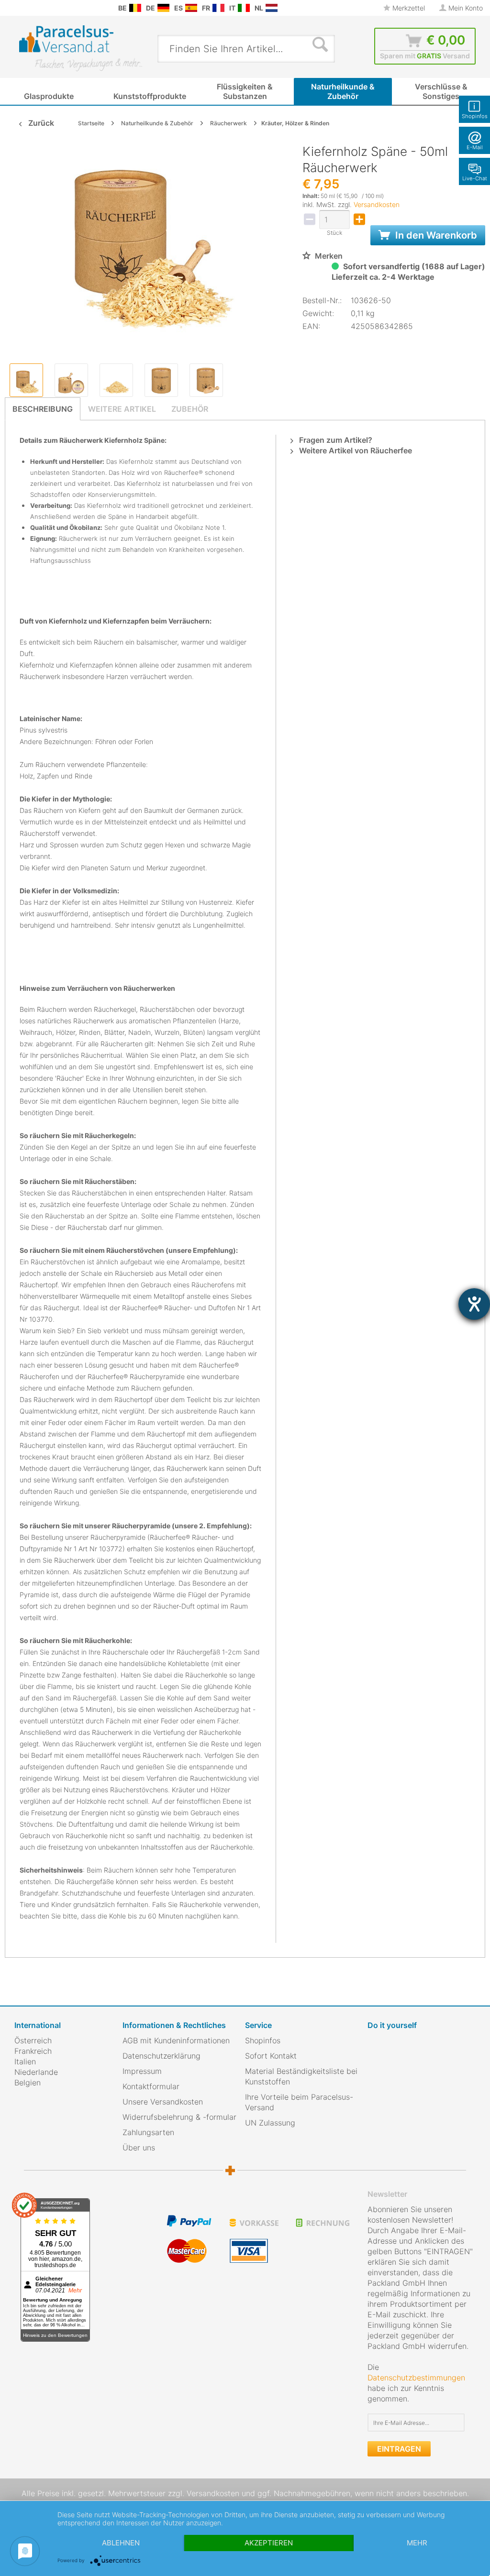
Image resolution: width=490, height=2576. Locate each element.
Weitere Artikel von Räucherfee (355, 450)
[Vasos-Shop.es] (191, 8)
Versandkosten (377, 204)
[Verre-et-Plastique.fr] (218, 8)
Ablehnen (121, 2543)
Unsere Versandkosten (163, 2102)
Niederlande (36, 2072)
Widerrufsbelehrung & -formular (179, 2117)
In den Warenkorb (435, 235)
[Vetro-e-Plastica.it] (244, 8)
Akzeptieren (269, 2543)
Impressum (142, 2071)
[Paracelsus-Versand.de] (163, 8)
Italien (25, 2061)
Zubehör (190, 409)
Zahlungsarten (148, 2132)
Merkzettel (408, 8)
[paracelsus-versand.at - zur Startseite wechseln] (81, 48)
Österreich (33, 2040)
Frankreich (33, 2051)
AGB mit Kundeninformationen (176, 2040)
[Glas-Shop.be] (135, 8)
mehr (417, 2543)
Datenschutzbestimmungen (416, 2378)
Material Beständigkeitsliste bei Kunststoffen (301, 2076)
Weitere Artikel (122, 409)
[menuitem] (10, 8)
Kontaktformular (151, 2086)
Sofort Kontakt (271, 2056)
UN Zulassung (270, 2123)
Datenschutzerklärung (161, 2056)
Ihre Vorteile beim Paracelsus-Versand (299, 2102)
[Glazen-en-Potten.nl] (272, 8)
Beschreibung (43, 409)
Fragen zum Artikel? (335, 440)
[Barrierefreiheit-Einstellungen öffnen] (474, 1304)
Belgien (28, 2083)
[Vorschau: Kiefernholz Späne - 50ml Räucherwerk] (26, 380)
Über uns (139, 2148)
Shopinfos (263, 2040)
